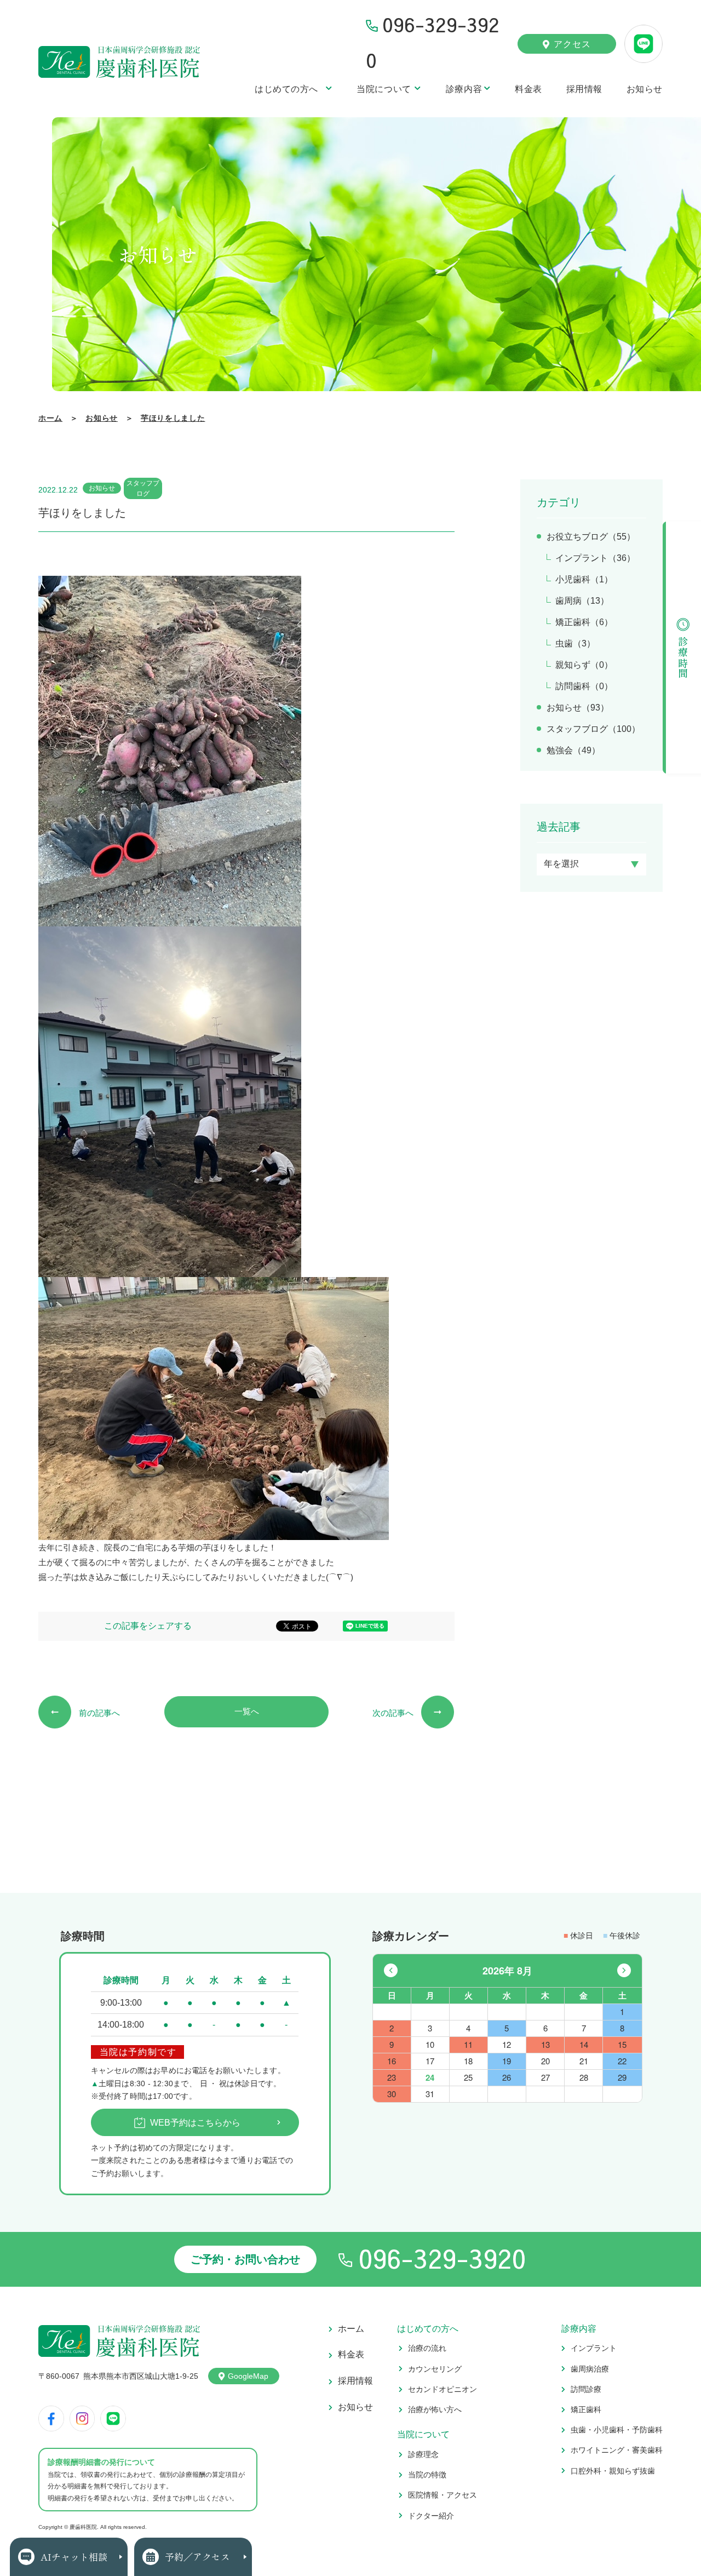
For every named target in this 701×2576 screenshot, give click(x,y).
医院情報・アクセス (443, 2495)
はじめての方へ (286, 89)
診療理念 (423, 2454)
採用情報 (584, 89)
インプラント (594, 2348)
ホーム (50, 418)
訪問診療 (586, 2389)
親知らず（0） (584, 665)
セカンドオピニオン (443, 2389)
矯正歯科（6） (584, 622)
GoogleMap (248, 2376)
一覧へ (247, 1711)
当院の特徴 (427, 2475)
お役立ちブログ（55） (591, 537)
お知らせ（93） (578, 708)
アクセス (572, 44)
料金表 (528, 89)
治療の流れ (427, 2348)
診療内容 (464, 89)
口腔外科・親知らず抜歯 (613, 2471)
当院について (384, 89)
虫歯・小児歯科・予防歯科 (617, 2430)
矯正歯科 (586, 2409)
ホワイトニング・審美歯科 (617, 2450)
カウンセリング (435, 2369)
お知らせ (645, 89)
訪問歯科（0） (584, 686)
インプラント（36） (595, 558)
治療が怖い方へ (435, 2409)
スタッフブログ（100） (593, 729)
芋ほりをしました (173, 418)
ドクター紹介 (431, 2516)
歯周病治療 (590, 2369)
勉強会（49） (573, 750)
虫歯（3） (575, 643)
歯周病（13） (582, 601)
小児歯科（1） (584, 579)
